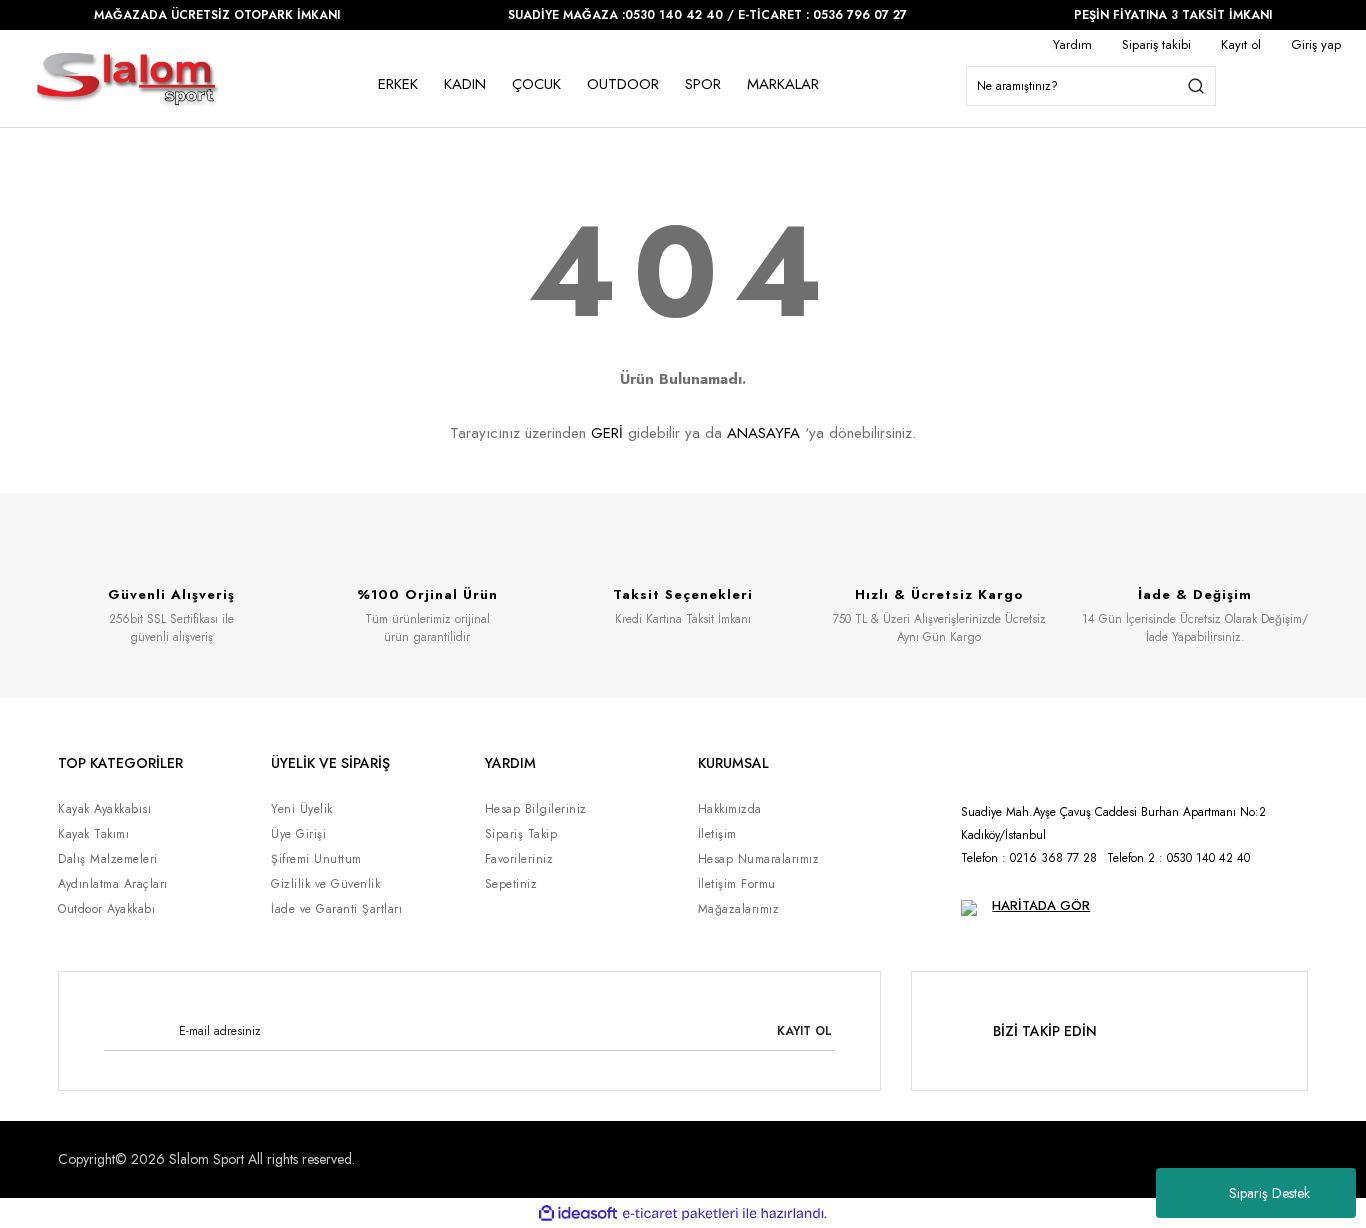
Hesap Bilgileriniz (536, 809)
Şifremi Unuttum (316, 859)
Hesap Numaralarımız (759, 859)
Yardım (1072, 44)
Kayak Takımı (93, 834)
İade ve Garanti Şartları (336, 909)
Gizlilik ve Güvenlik (325, 884)
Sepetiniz (511, 884)
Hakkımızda (730, 809)
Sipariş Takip (521, 834)
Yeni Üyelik (302, 809)
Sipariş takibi (1156, 44)
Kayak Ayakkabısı (104, 809)
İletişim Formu (737, 884)
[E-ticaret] (680, 1213)
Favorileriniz (519, 859)
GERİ (607, 433)
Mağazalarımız (739, 909)
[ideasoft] (578, 1213)
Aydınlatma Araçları (113, 884)
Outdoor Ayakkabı (106, 909)
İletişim (717, 834)
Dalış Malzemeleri (108, 859)
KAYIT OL (804, 1031)
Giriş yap (1316, 44)
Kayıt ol (1241, 44)
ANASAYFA (763, 433)
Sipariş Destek (1269, 1193)
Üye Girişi (298, 834)
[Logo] (127, 78)
